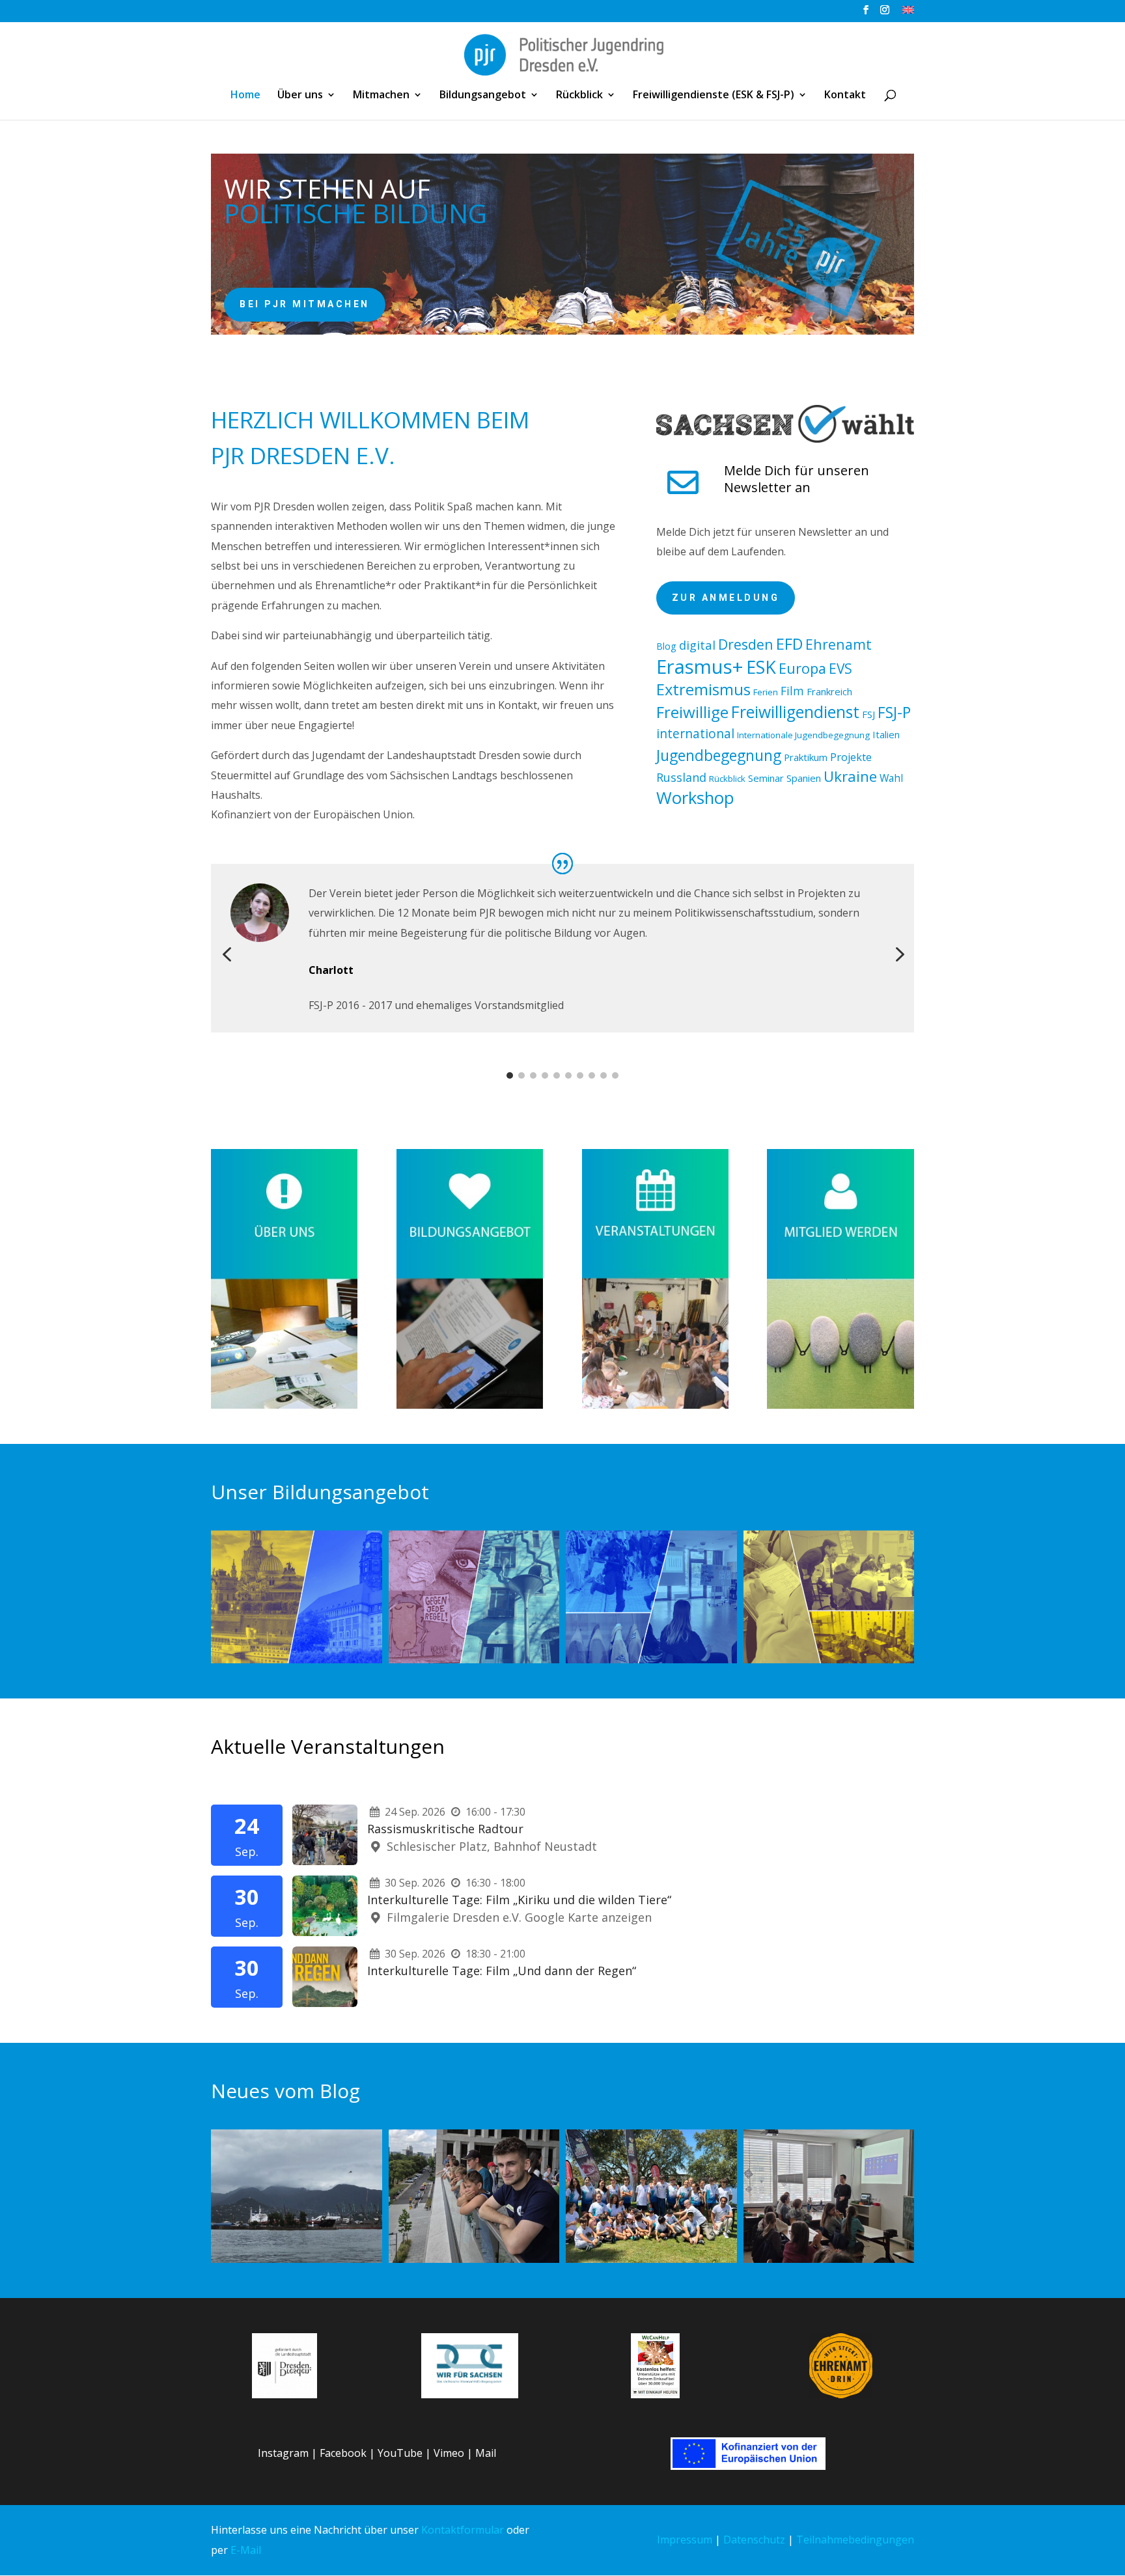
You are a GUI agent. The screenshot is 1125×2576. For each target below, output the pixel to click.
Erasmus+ (700, 667)
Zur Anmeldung (726, 598)
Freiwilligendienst (795, 712)
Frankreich (829, 691)
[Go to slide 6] (568, 1075)
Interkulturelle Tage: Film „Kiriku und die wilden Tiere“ (519, 1900)
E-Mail (246, 2550)
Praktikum (806, 757)
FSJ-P (894, 712)
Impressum (685, 2540)
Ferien (766, 692)
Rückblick (579, 96)
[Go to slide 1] (510, 1075)
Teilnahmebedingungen (855, 2540)
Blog (666, 646)
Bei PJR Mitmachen (305, 304)
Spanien (804, 778)
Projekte (851, 757)
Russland (681, 777)
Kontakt (845, 96)
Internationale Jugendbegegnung (803, 735)
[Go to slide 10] (615, 1075)
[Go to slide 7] (580, 1075)
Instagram (283, 2453)
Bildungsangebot (483, 96)
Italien (886, 734)
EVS (840, 669)
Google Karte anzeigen (588, 1917)
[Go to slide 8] (592, 1075)
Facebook (343, 2453)
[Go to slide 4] (545, 1075)
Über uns (300, 96)
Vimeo (449, 2453)
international (695, 733)
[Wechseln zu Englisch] (908, 13)
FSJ (868, 714)
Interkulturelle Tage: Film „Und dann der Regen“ (502, 1971)
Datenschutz (754, 2540)
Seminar (766, 778)
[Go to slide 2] (521, 1075)
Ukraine (850, 776)
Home (245, 96)
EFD (789, 644)
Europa (802, 668)
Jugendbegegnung (719, 755)
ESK (761, 667)
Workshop (695, 798)
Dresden (746, 644)
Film (792, 691)
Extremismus (703, 689)
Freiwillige (692, 712)
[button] (227, 955)
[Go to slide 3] (533, 1075)
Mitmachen (381, 96)
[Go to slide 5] (557, 1075)
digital (697, 645)
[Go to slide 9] (604, 1075)
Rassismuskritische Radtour (445, 1829)
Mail (486, 2453)
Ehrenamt (839, 644)
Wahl (891, 778)
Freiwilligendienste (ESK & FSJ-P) (714, 96)
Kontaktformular (463, 2530)
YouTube (400, 2453)
